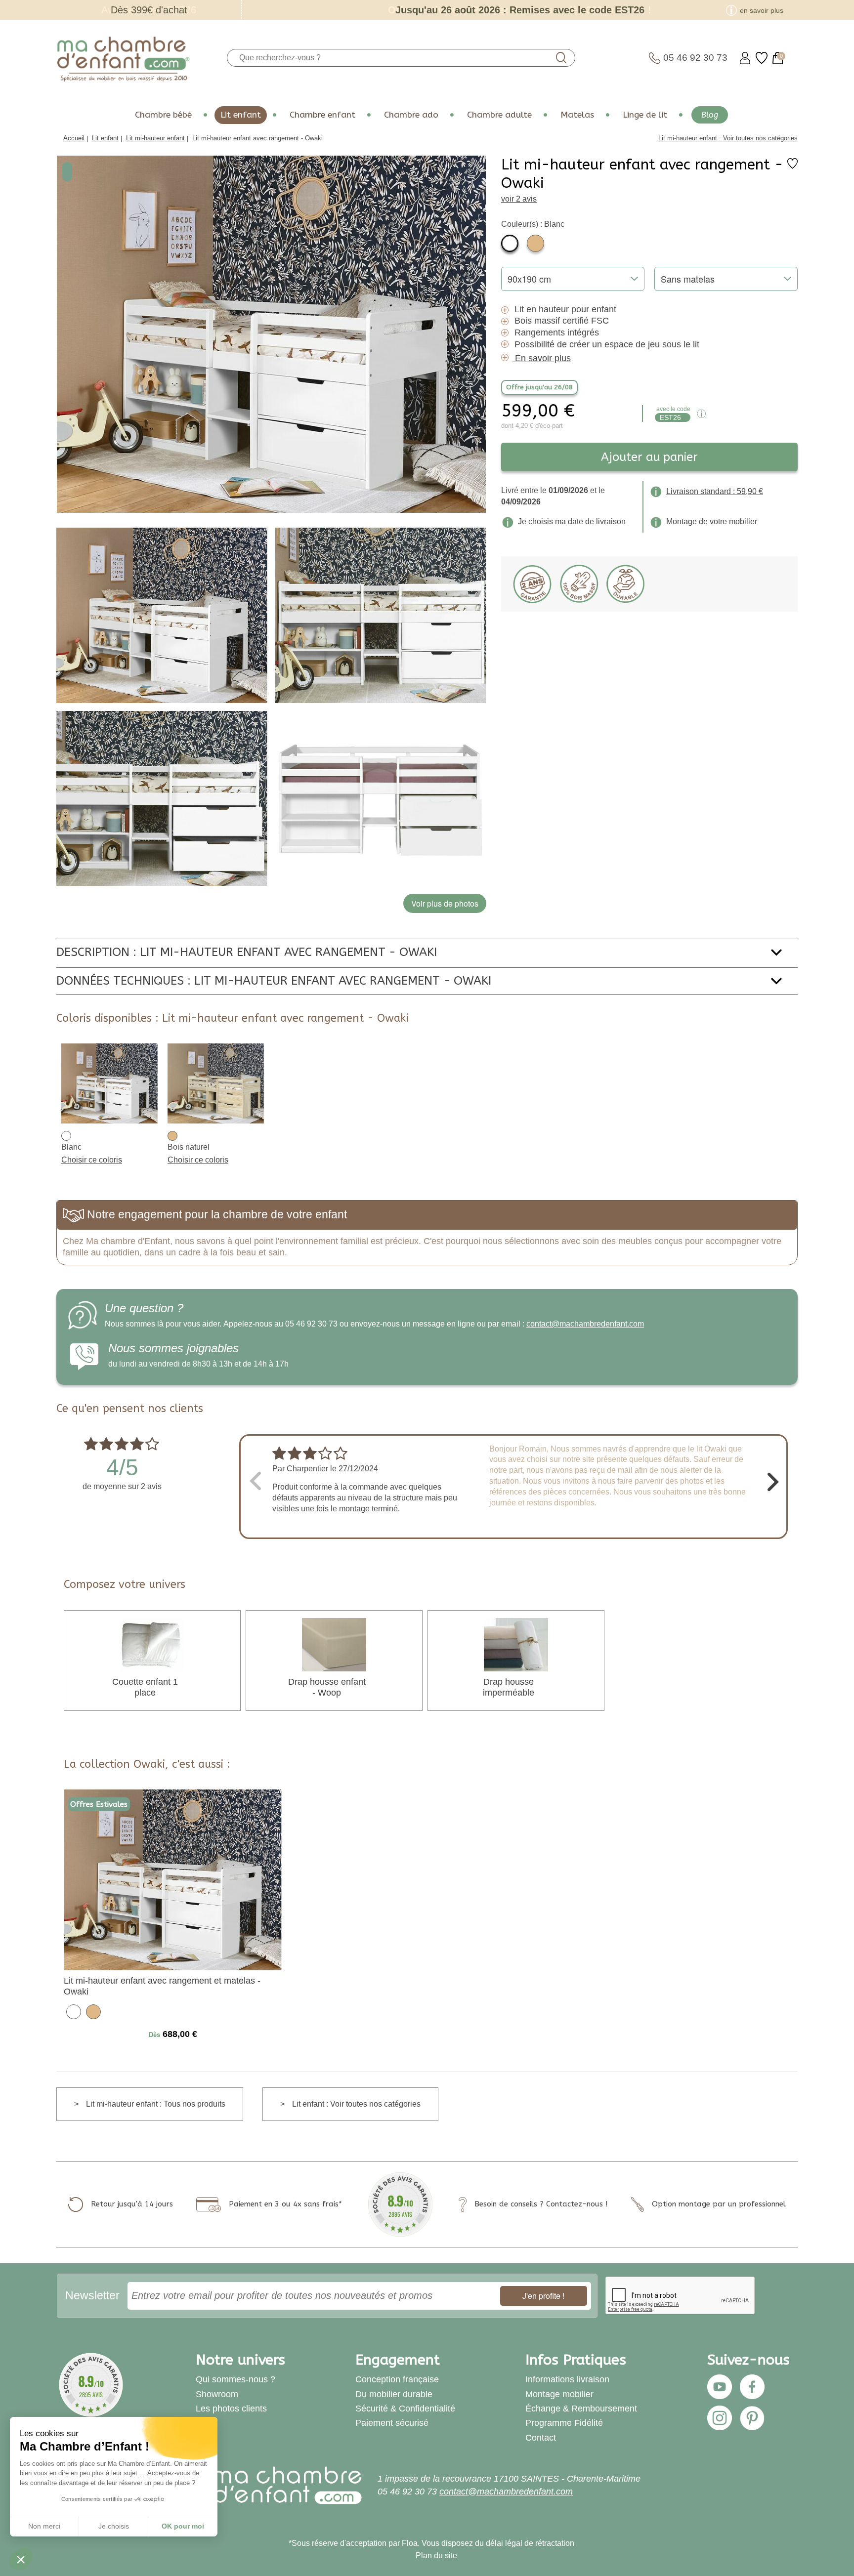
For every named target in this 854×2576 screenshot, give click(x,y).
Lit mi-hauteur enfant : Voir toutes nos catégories (728, 138)
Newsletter (92, 2295)
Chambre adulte (499, 115)
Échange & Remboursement (581, 2409)
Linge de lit (645, 115)
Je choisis (114, 2526)
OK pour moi (183, 2526)
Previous (255, 1480)
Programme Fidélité (564, 2423)
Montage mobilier (559, 2394)
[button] (21, 2559)
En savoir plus (543, 358)
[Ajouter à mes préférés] (792, 166)
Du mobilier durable (394, 2394)
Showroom (217, 2394)
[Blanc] (510, 243)
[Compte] (745, 58)
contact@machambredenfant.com (585, 1324)
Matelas (577, 115)
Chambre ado (411, 115)
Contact (541, 2438)
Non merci (44, 2526)
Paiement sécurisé (392, 2423)
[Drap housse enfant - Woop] (334, 1644)
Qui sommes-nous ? (235, 2379)
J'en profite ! (543, 2296)
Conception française (397, 2379)
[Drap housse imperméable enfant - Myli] (516, 1644)
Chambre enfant (322, 115)
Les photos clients (231, 2409)
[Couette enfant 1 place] (152, 1644)
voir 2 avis (519, 199)
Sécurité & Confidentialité (405, 2409)
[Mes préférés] (762, 58)
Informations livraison (567, 2379)
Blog (710, 115)
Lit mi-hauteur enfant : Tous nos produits (156, 2104)
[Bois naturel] (535, 243)
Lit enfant (241, 115)
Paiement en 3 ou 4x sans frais (284, 2204)
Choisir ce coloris (92, 1160)
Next (772, 1480)
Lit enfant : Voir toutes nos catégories (356, 2104)
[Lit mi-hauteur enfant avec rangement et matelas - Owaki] (173, 1879)
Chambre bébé (163, 115)
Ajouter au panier (649, 457)
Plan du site (436, 2555)
